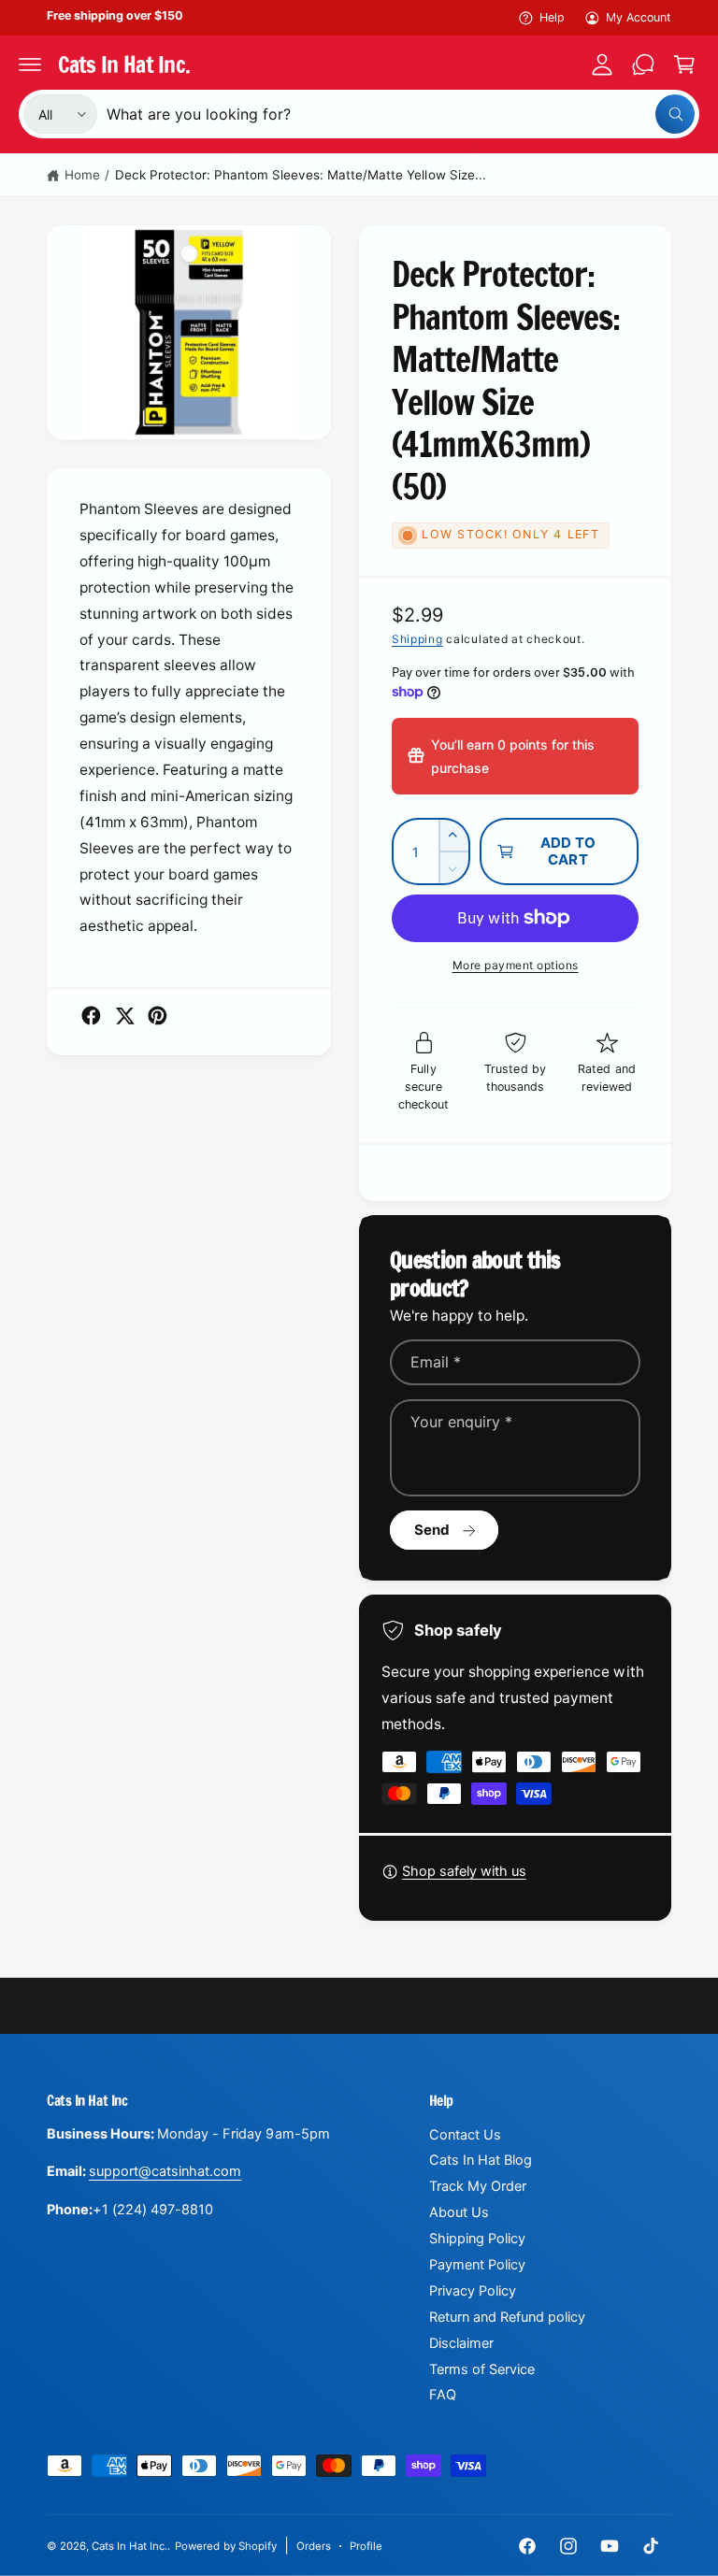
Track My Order (478, 2186)
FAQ (443, 2395)
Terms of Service (482, 2369)
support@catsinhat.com (165, 2171)
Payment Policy (477, 2265)
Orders (314, 2546)
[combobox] (401, 114)
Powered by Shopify (225, 2546)
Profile (366, 2546)
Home (82, 175)
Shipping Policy (477, 2239)
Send (432, 1530)
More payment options (516, 965)
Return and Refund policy (507, 2317)
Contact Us (465, 2135)
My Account (639, 17)
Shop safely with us (464, 1871)
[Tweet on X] (125, 1016)
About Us (459, 2212)
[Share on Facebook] (91, 1016)
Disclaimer (461, 2343)
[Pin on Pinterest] (158, 1016)
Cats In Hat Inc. (129, 2546)
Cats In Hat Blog (481, 2160)
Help (552, 17)
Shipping (417, 639)
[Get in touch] (643, 64)
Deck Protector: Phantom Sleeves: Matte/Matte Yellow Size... (301, 175)
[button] (30, 64)
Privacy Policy (473, 2291)
